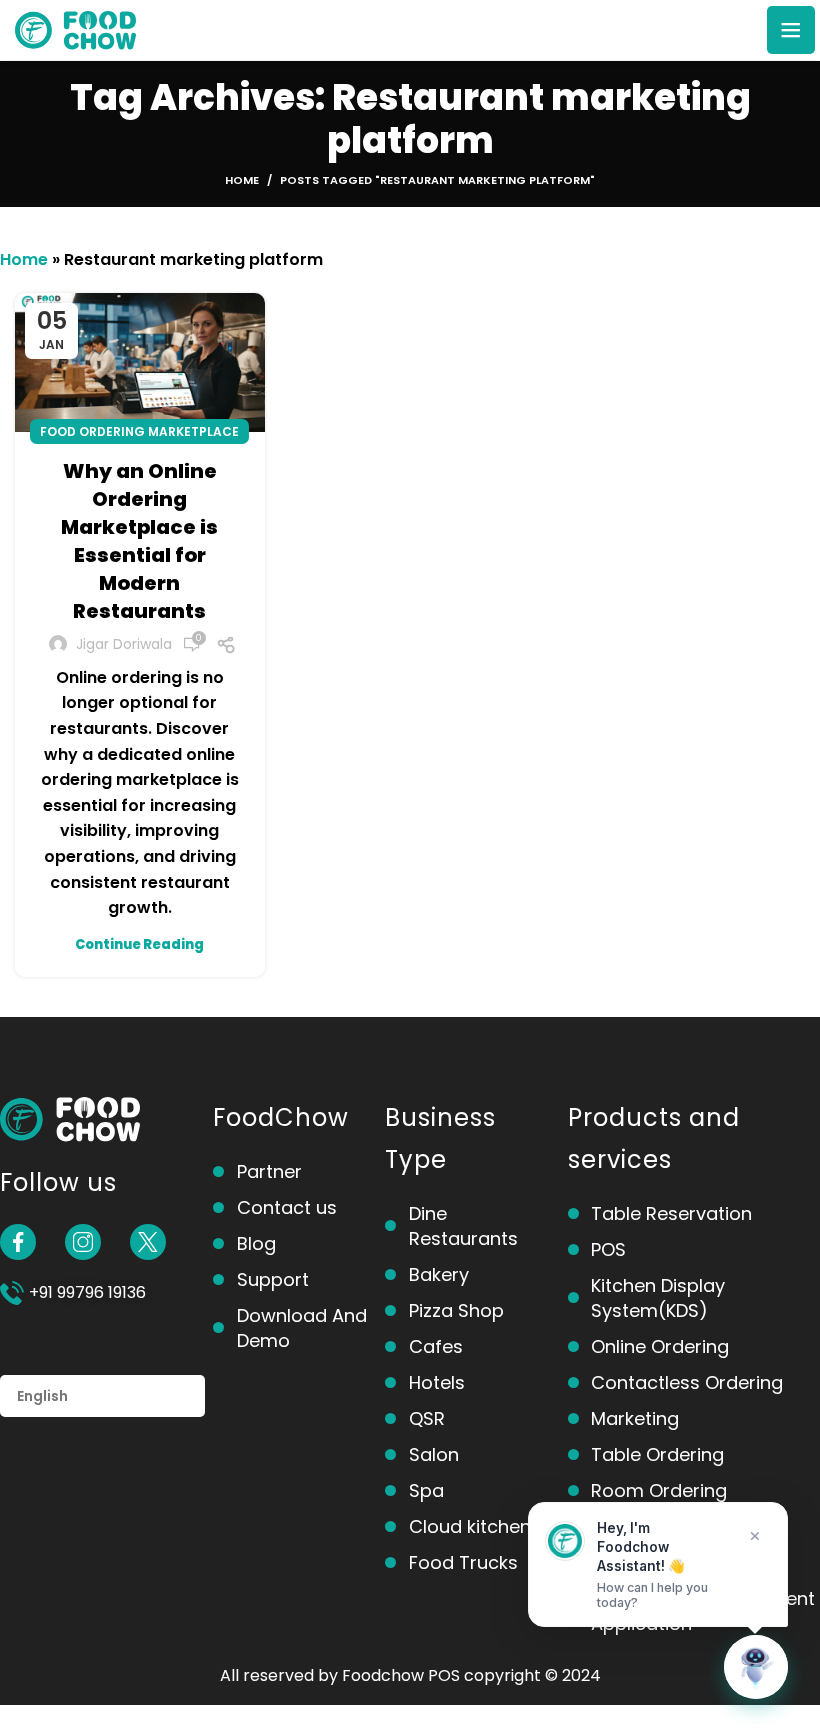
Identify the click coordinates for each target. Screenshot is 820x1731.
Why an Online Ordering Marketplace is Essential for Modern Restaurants (139, 541)
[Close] (755, 1536)
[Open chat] (756, 1667)
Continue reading (139, 944)
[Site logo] (75, 28)
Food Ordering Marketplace (139, 431)
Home (242, 180)
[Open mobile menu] (791, 30)
